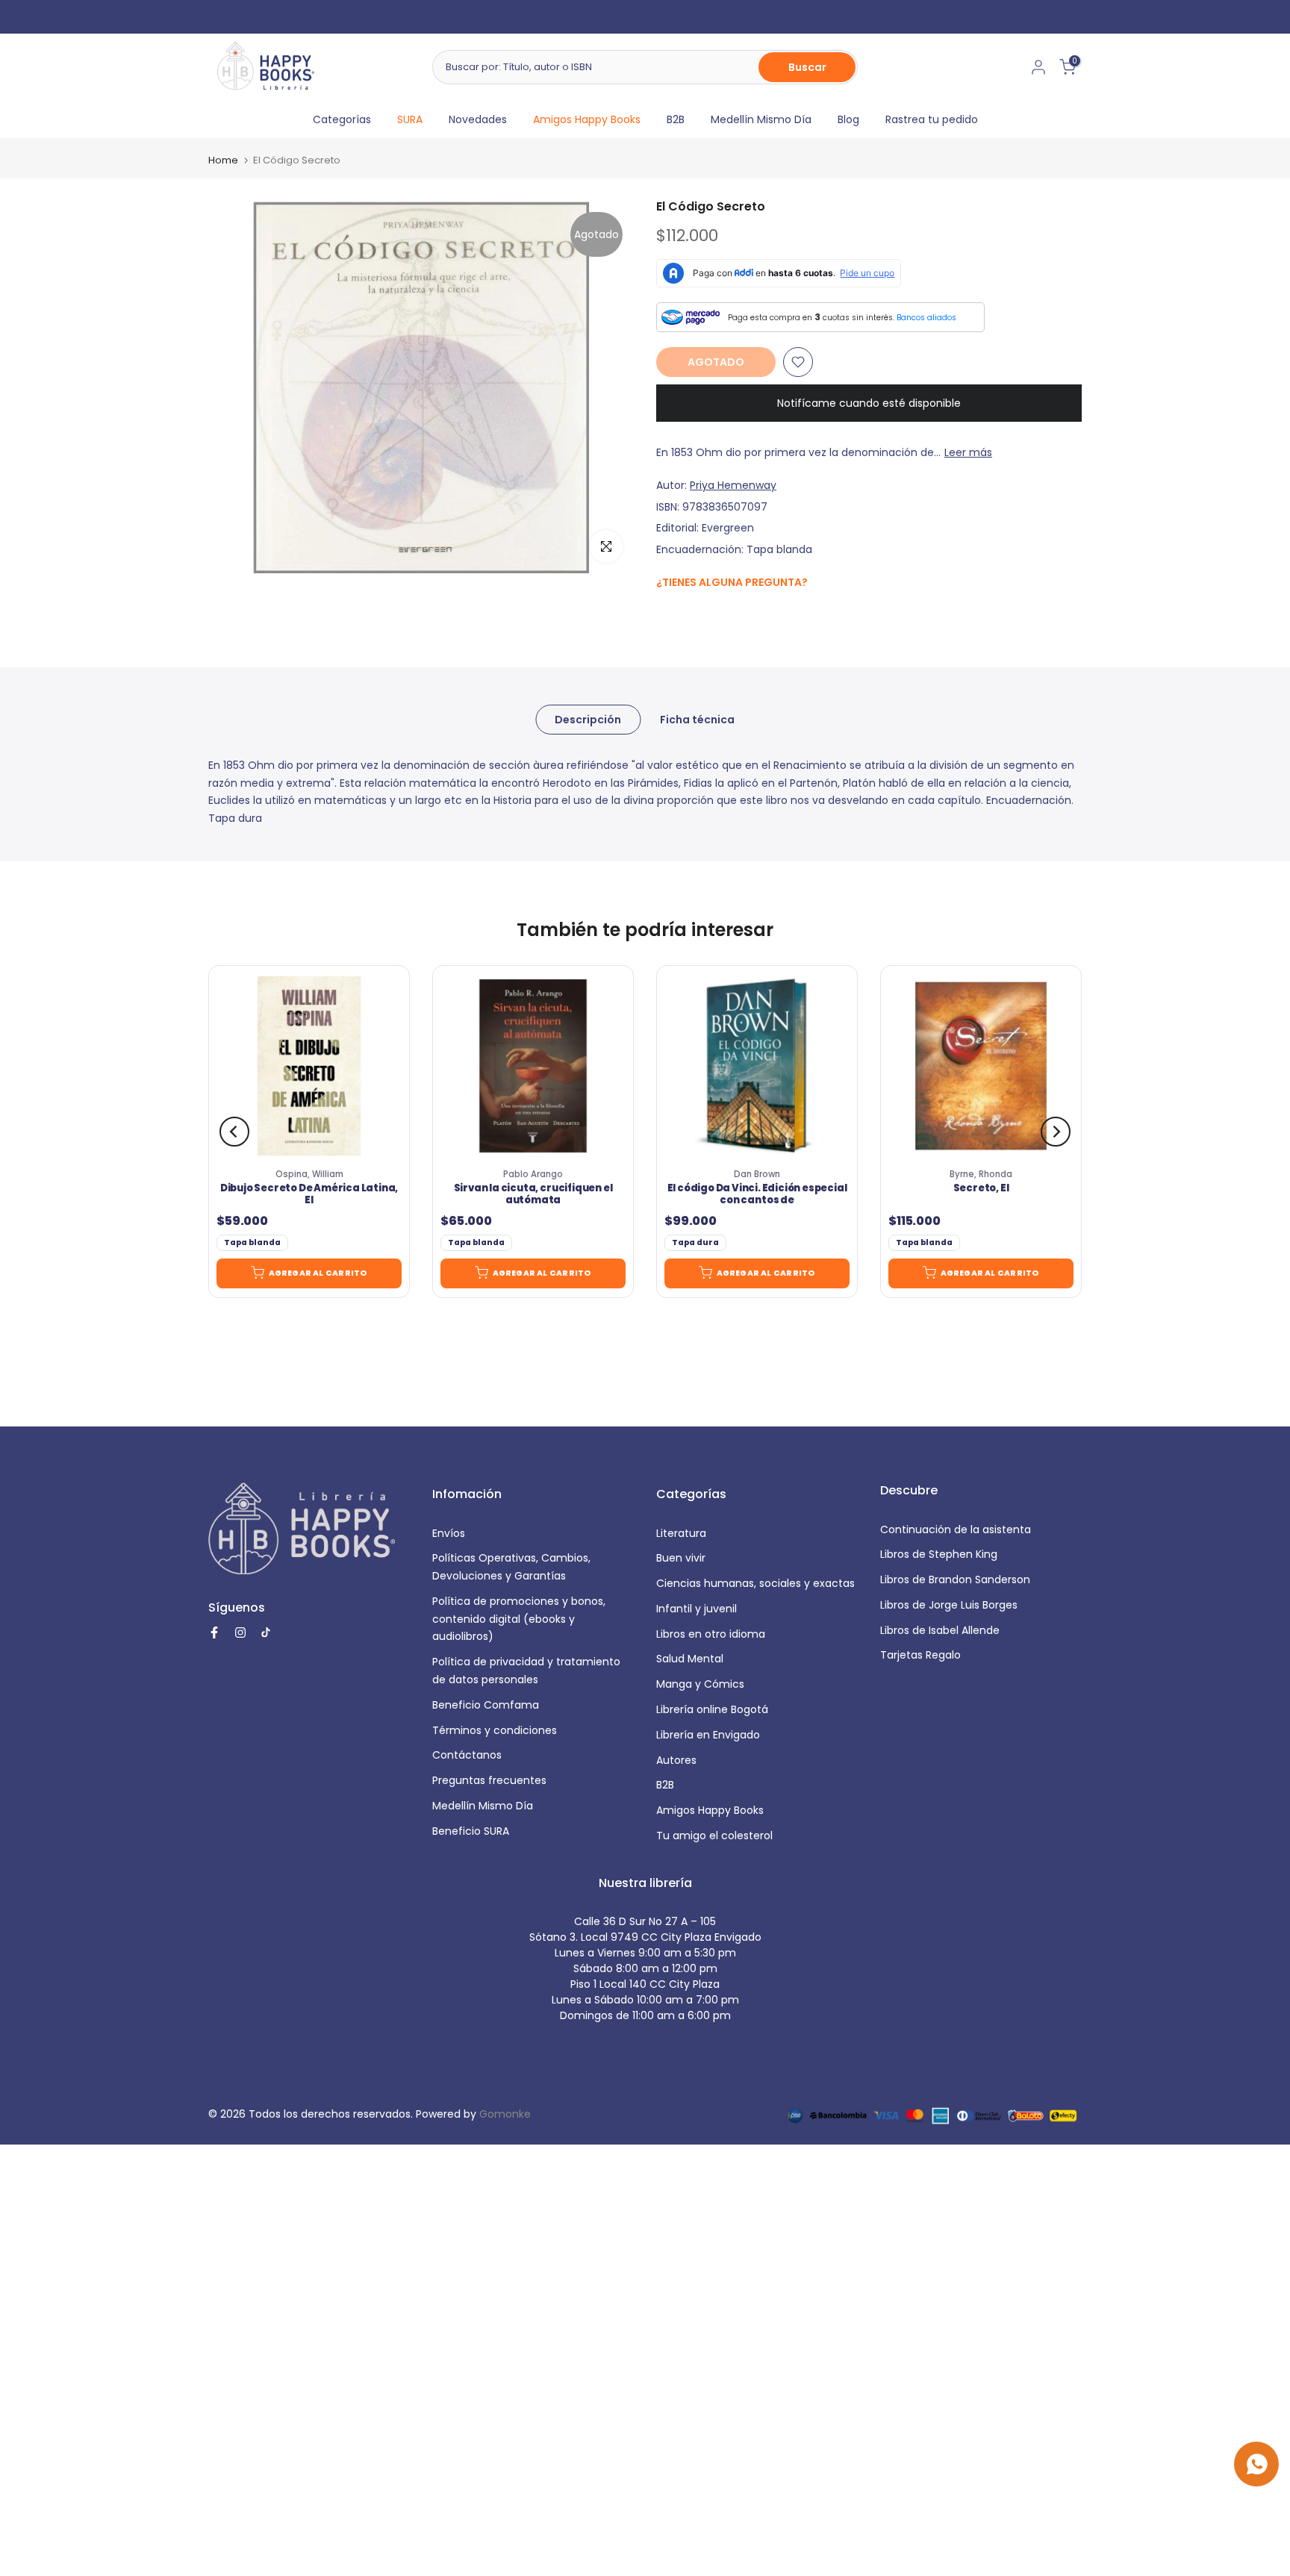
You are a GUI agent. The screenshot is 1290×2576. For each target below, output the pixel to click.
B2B (676, 119)
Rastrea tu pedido (932, 119)
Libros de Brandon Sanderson (955, 1579)
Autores (676, 1760)
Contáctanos (467, 1755)
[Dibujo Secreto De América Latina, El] (309, 1066)
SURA (410, 119)
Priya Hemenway (733, 485)
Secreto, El (981, 1188)
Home (223, 160)
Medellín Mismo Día (761, 119)
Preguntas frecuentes (489, 1780)
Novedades (478, 119)
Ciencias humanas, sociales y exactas (755, 1583)
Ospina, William (309, 1174)
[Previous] (234, 1132)
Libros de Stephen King (939, 1554)
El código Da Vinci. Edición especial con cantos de (757, 1194)
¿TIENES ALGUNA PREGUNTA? (732, 582)
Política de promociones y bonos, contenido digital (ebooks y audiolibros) (519, 1619)
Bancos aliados (926, 318)
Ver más (719, 16)
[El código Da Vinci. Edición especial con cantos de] (757, 1066)
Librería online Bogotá (712, 1709)
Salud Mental (690, 1659)
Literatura (681, 1533)
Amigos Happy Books (587, 119)
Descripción (588, 719)
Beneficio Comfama (486, 1705)
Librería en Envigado (708, 1735)
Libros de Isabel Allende (940, 1630)
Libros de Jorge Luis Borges (949, 1605)
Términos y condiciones (495, 1730)
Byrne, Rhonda (981, 1174)
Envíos (449, 1533)
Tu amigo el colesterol (714, 1836)
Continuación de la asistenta (956, 1529)
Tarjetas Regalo (920, 1655)
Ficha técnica (697, 719)
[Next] (1056, 1132)
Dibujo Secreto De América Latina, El (309, 1194)
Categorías (342, 119)
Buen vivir (681, 1558)
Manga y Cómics (700, 1684)
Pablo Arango (533, 1174)
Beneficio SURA (471, 1831)
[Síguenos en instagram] (694, 614)
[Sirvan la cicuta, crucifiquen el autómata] (533, 1066)
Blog (848, 119)
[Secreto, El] (981, 1066)
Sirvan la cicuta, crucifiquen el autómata (533, 1194)
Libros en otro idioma (711, 1634)
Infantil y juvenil (697, 1609)
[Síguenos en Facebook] (664, 615)
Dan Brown (757, 1174)
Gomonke (505, 2114)
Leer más (968, 452)
